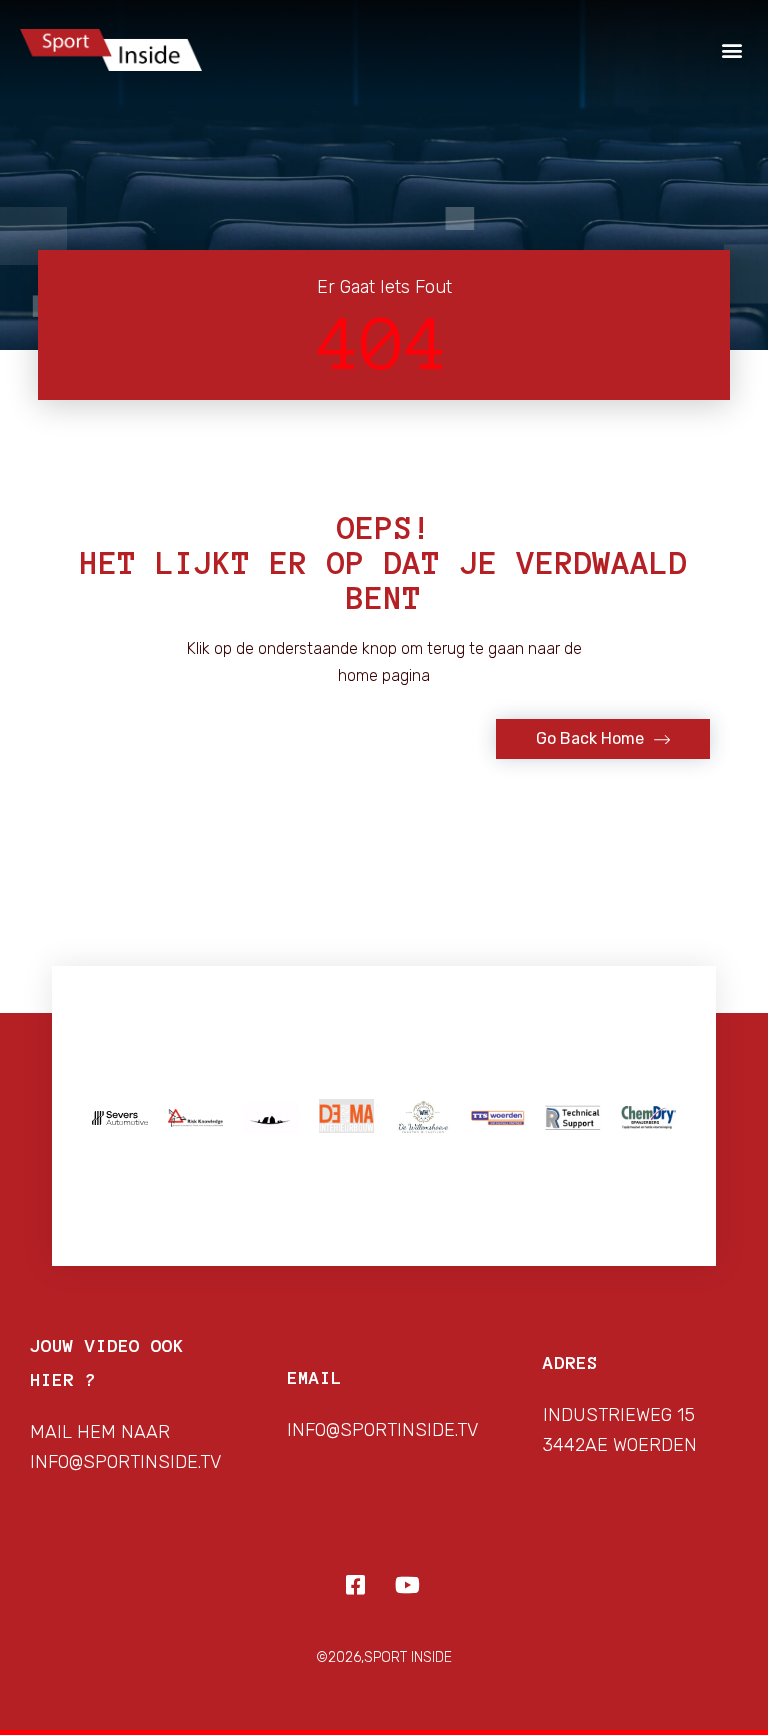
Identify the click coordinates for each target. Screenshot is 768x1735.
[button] (731, 50)
